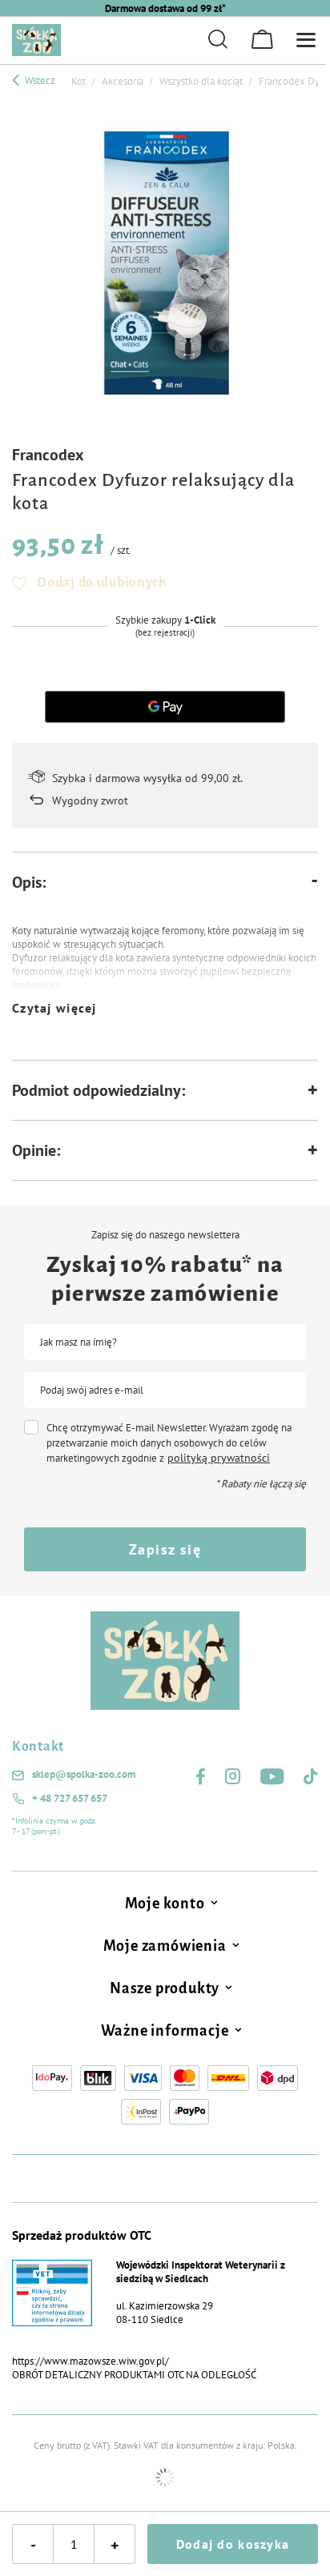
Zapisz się (165, 1549)
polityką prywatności (219, 1458)
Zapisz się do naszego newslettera (165, 1235)
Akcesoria (123, 81)
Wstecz (39, 80)
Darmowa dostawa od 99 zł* (165, 8)
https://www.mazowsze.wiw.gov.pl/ (91, 2361)
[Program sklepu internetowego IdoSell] (165, 2478)
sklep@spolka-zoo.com (84, 1775)
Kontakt (38, 1747)
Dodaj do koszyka (233, 2544)
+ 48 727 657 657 (70, 1799)
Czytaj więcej (54, 1008)
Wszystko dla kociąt (201, 81)
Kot (78, 81)
